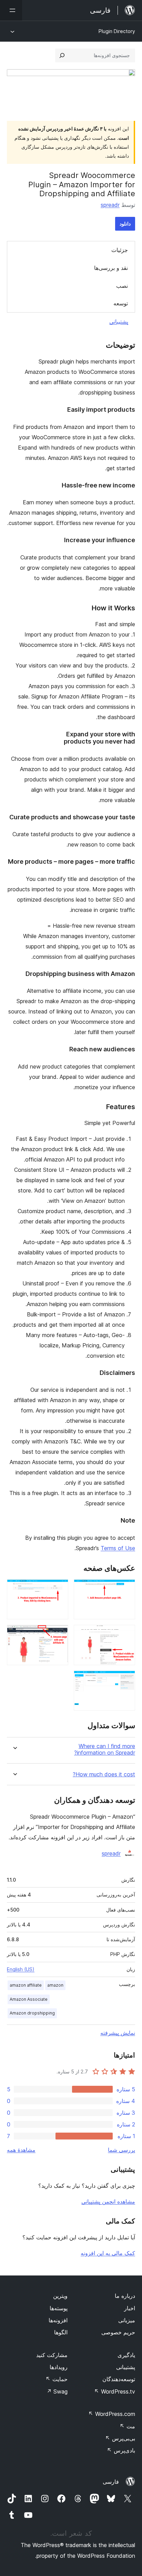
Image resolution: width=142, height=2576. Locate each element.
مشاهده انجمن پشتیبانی (108, 2201)
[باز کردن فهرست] (11, 10)
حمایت (57, 2379)
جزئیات (120, 250)
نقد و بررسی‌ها (111, 268)
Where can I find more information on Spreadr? (105, 1749)
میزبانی (127, 2320)
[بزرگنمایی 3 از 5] (126, 1634)
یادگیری (126, 2355)
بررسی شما (121, 2150)
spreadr (110, 205)
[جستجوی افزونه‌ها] (62, 55)
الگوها (61, 2332)
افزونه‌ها (58, 2320)
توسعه (121, 303)
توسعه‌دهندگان (119, 2379)
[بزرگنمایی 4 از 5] (59, 1634)
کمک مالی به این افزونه (108, 2253)
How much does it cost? (104, 1774)
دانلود (125, 224)
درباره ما (125, 2296)
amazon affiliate (26, 1985)
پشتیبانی (119, 322)
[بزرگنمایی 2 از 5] (59, 1589)
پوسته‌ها (59, 2308)
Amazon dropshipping (32, 2013)
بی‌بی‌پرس (120, 2438)
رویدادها (59, 2367)
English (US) (21, 1969)
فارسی (111, 2482)
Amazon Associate (29, 1999)
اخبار (130, 2308)
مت (127, 2426)
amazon (55, 1985)
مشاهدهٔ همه (21, 2150)
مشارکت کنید (52, 2355)
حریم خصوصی (118, 2332)
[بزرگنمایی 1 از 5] (126, 1589)
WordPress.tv (115, 2391)
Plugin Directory (117, 31)
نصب (122, 286)
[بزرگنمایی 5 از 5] (126, 1680)
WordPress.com (112, 2414)
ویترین (60, 2296)
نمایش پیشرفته (118, 2033)
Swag (57, 2391)
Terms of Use (118, 1548)
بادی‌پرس (121, 2450)
